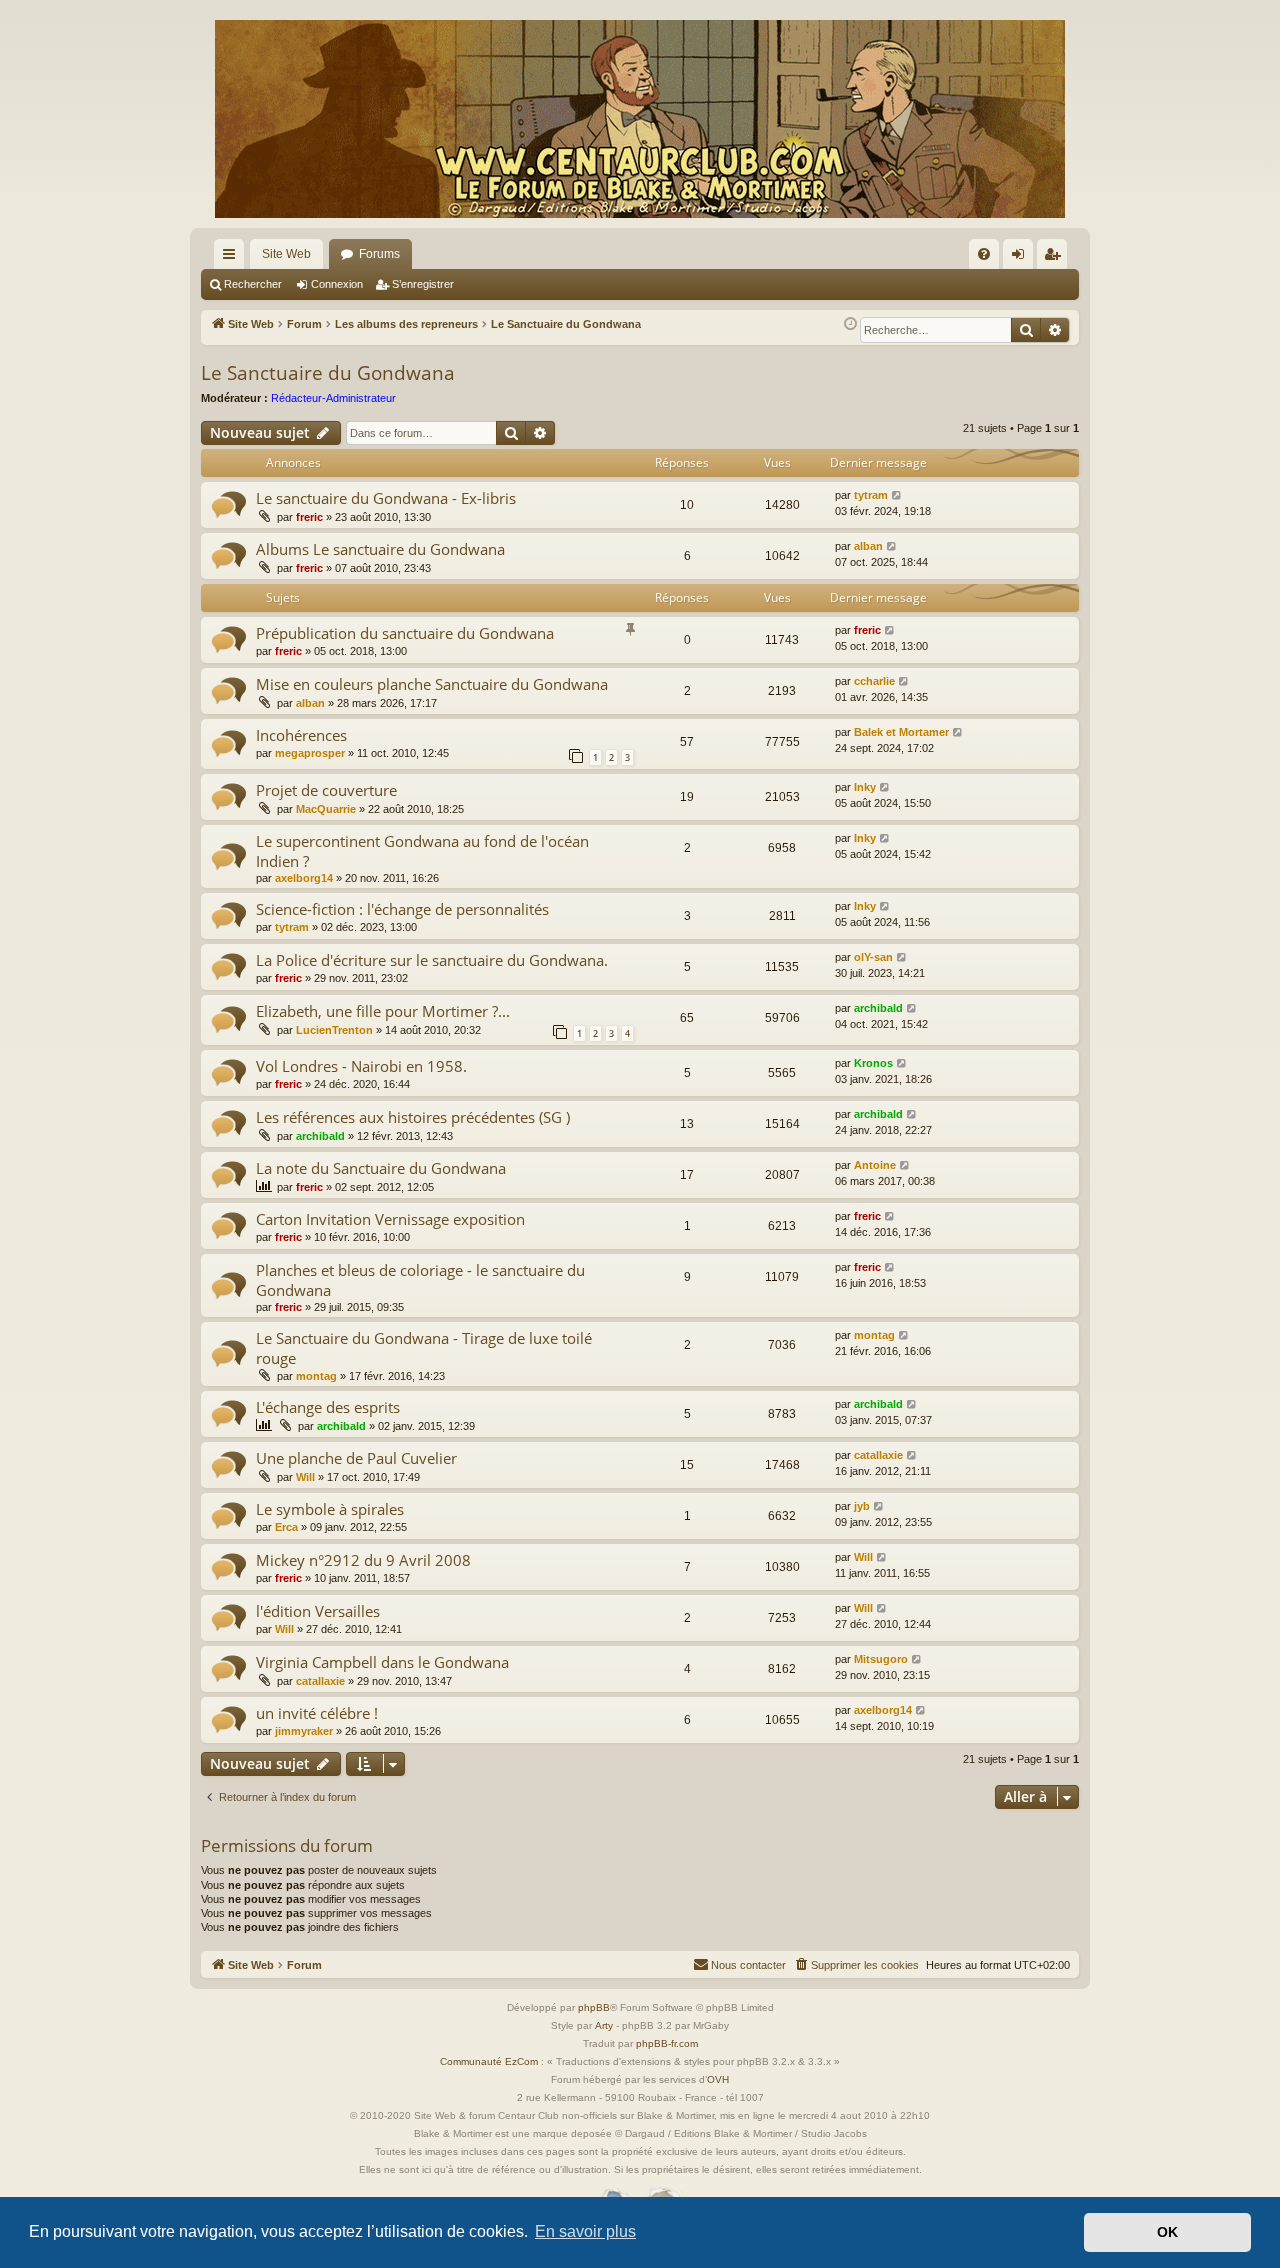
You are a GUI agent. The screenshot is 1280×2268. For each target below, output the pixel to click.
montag (316, 1376)
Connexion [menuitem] (1022, 258)
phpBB (594, 2007)
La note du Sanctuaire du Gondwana (381, 1168)
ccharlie (874, 681)
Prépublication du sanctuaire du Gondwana (405, 633)
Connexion (337, 284)
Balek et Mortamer (901, 732)
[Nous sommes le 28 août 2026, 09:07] (850, 324)
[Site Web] (640, 119)
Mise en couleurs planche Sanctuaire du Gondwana (432, 684)
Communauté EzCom (489, 2061)
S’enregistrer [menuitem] (1056, 258)
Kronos (873, 1063)
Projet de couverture (326, 790)
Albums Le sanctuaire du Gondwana (380, 549)
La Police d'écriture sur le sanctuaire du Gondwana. (432, 960)
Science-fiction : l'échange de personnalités (402, 909)
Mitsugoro (881, 1659)
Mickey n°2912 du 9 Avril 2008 (363, 1560)
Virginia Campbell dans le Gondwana (382, 1662)
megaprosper (310, 753)
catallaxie (878, 1455)
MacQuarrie (326, 809)
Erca (286, 1527)
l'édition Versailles (318, 1611)
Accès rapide (233, 258)
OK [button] (1167, 2232)
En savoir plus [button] (585, 2231)
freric (309, 517)
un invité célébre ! (317, 1713)
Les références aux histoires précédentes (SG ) (413, 1117)
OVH (718, 2079)
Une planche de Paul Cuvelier (356, 1458)
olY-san (873, 957)
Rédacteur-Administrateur (333, 398)
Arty (604, 2025)
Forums (379, 254)
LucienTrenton (334, 1030)
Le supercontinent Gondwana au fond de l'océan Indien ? (422, 850)
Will (305, 1477)
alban (868, 546)
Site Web (286, 254)
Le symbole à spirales (330, 1509)
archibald (878, 1008)
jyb (862, 1506)
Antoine (875, 1165)
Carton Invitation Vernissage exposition (390, 1219)
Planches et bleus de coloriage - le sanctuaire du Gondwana (420, 1279)
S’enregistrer (423, 284)
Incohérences (301, 735)
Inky (865, 787)
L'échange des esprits (328, 1407)
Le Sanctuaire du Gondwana (328, 373)
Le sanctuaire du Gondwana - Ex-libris (386, 498)
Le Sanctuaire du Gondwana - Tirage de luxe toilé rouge (424, 1347)
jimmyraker (304, 1731)
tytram (871, 495)
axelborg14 (304, 878)
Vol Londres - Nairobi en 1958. (361, 1066)
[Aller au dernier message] (897, 495)
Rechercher (253, 284)
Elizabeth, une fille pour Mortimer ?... (383, 1011)
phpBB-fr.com (667, 2043)
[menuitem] (984, 254)
